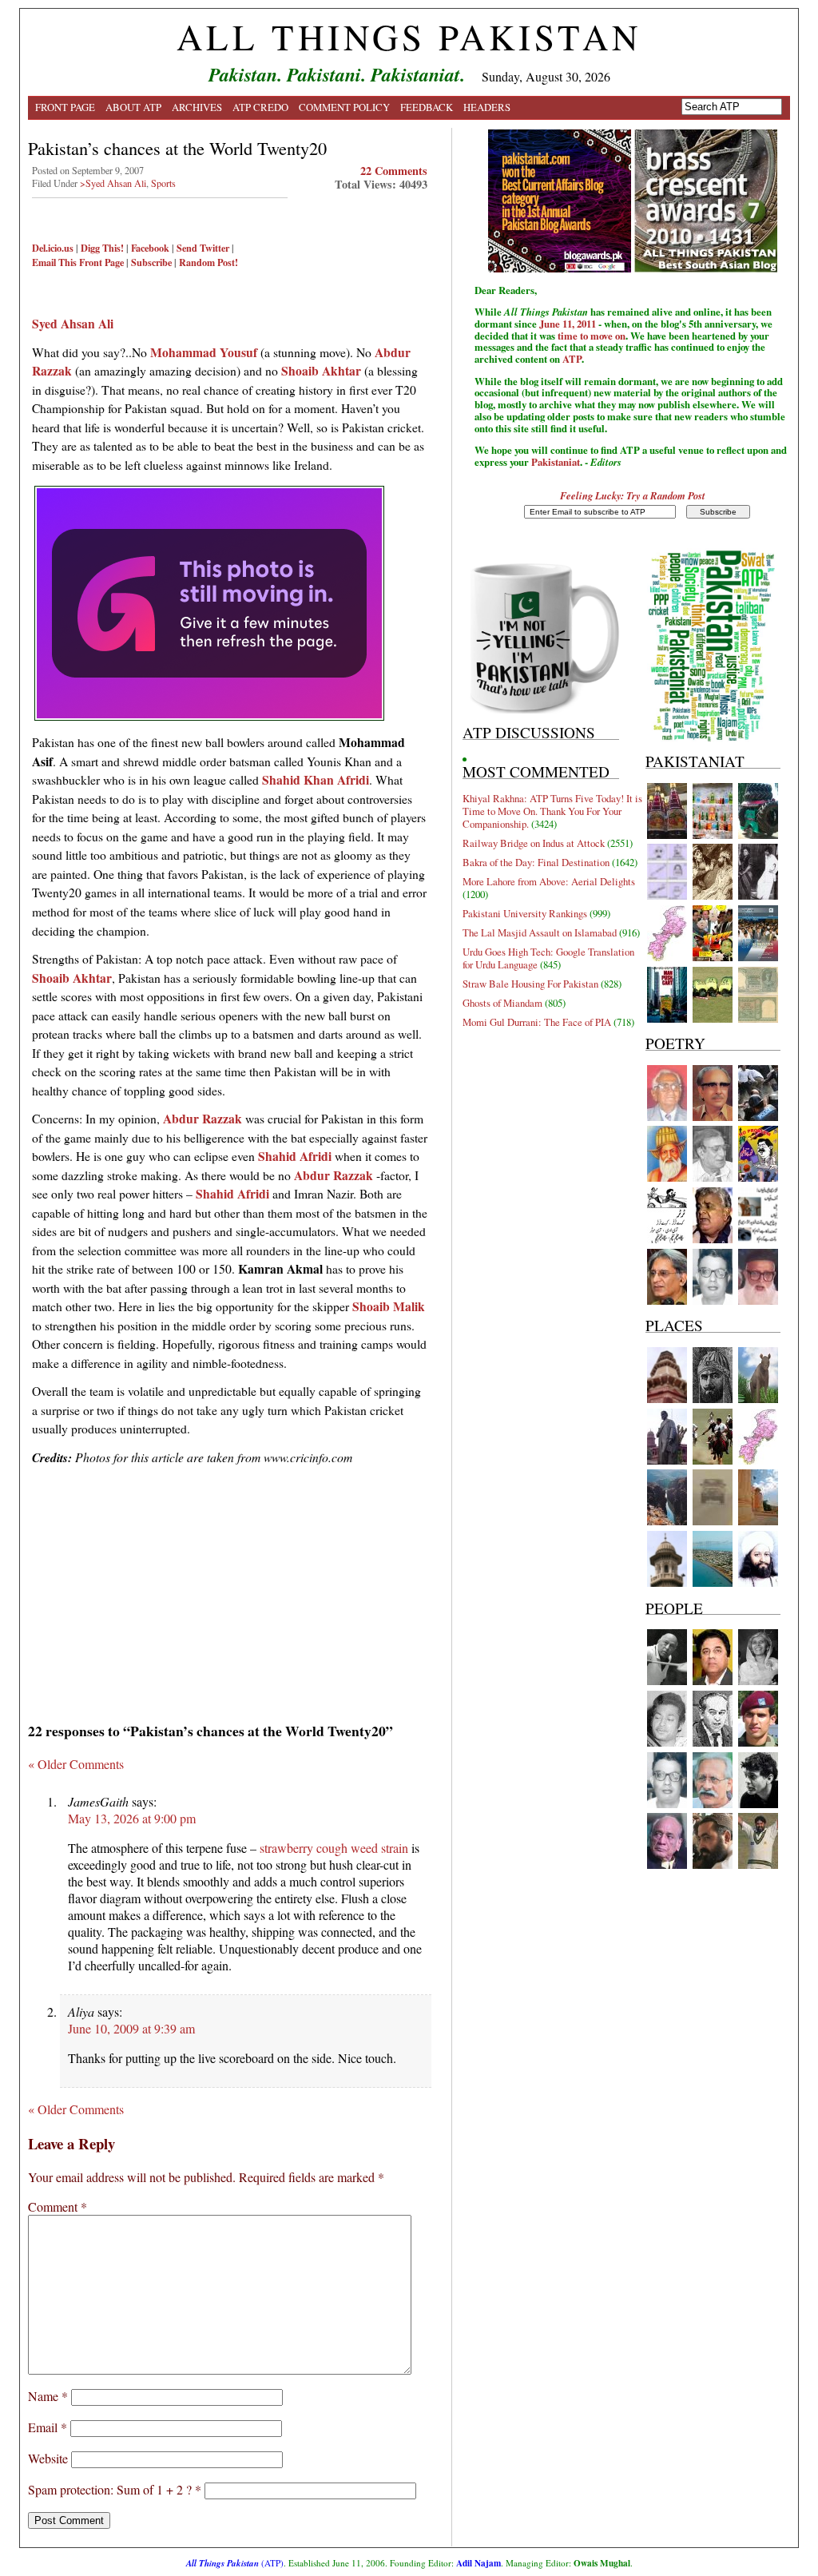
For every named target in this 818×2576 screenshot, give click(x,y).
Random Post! (208, 262)
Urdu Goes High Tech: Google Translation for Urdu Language (548, 958)
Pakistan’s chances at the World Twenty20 (177, 148)
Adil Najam (478, 2563)
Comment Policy (344, 107)
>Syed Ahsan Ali (113, 183)
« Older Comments (76, 1764)
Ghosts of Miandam (502, 1003)
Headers (487, 107)
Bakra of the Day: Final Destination (536, 862)
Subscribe (151, 262)
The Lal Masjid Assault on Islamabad (540, 932)
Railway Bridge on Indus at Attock (534, 843)
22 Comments (394, 171)
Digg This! (102, 248)
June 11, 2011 (568, 324)
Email (48, 2427)
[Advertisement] (230, 1588)
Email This (54, 262)
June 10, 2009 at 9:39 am (131, 2028)
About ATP (133, 107)
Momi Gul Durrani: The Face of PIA (537, 1022)
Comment (58, 2206)
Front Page (65, 107)
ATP (572, 359)
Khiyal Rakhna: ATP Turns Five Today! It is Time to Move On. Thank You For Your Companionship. (552, 811)
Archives (197, 107)
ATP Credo (260, 107)
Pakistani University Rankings (525, 913)
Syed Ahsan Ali (73, 323)
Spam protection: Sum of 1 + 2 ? (110, 2489)
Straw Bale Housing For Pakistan (530, 984)
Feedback (427, 107)
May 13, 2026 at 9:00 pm (132, 1818)
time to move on (592, 336)
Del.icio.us (53, 248)
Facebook (150, 248)
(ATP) (235, 2563)
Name (48, 2396)
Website (48, 2458)
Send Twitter (203, 248)
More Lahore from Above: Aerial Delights (549, 881)
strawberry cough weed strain (334, 1848)
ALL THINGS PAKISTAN (409, 37)
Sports (163, 183)
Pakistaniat (556, 462)
